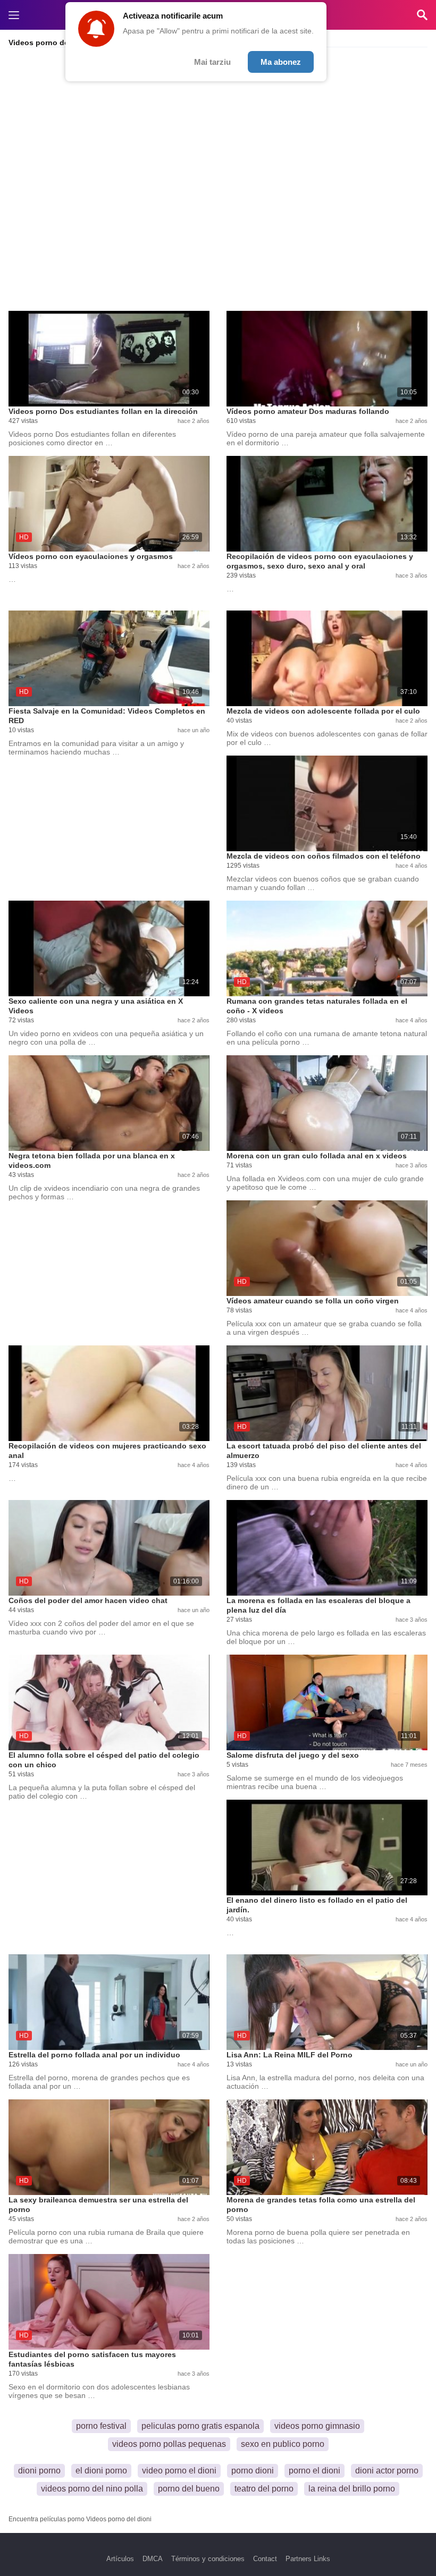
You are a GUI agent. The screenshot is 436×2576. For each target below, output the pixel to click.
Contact (265, 2559)
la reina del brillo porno (352, 2489)
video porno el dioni (179, 2471)
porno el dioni (315, 2471)
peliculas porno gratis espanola (200, 2426)
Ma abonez (281, 62)
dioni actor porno (387, 2471)
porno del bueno (189, 2489)
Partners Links (308, 2559)
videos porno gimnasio (317, 2426)
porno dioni (253, 2471)
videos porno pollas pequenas (169, 2444)
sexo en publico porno (283, 2444)
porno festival (101, 2426)
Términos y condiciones (208, 2559)
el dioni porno (101, 2471)
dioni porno (39, 2471)
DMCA (153, 2559)
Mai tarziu (212, 62)
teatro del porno (264, 2489)
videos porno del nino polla (92, 2489)
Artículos (120, 2559)
